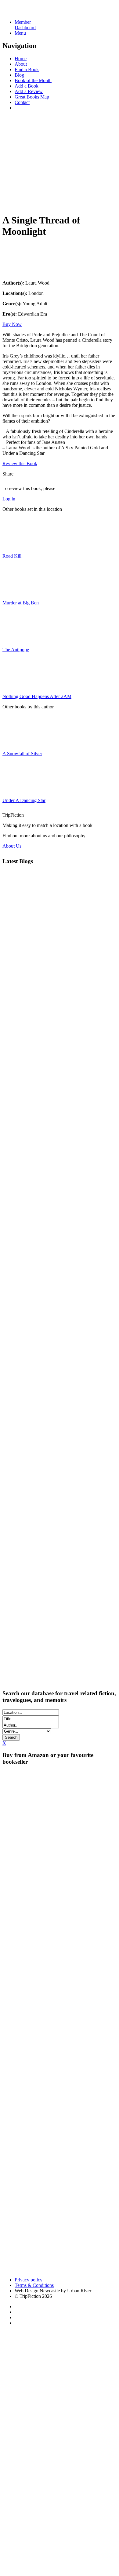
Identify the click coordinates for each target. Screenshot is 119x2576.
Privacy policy (29, 2280)
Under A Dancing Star (24, 800)
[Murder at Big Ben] (18, 592)
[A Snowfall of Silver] (18, 743)
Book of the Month (33, 80)
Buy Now (12, 324)
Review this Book (20, 463)
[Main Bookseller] (60, 1796)
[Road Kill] (18, 546)
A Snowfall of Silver (22, 754)
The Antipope (16, 650)
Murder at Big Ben (21, 603)
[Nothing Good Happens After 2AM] (18, 686)
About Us (12, 846)
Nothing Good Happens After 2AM (37, 696)
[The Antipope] (18, 639)
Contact (22, 102)
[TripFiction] (32, 12)
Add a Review (29, 91)
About (21, 64)
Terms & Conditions (34, 2285)
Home (21, 59)
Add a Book (27, 86)
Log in (9, 499)
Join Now (12, 203)
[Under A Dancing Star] (18, 790)
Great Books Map (32, 97)
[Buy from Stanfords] (27, 2269)
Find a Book (27, 69)
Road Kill (12, 556)
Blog (19, 75)
